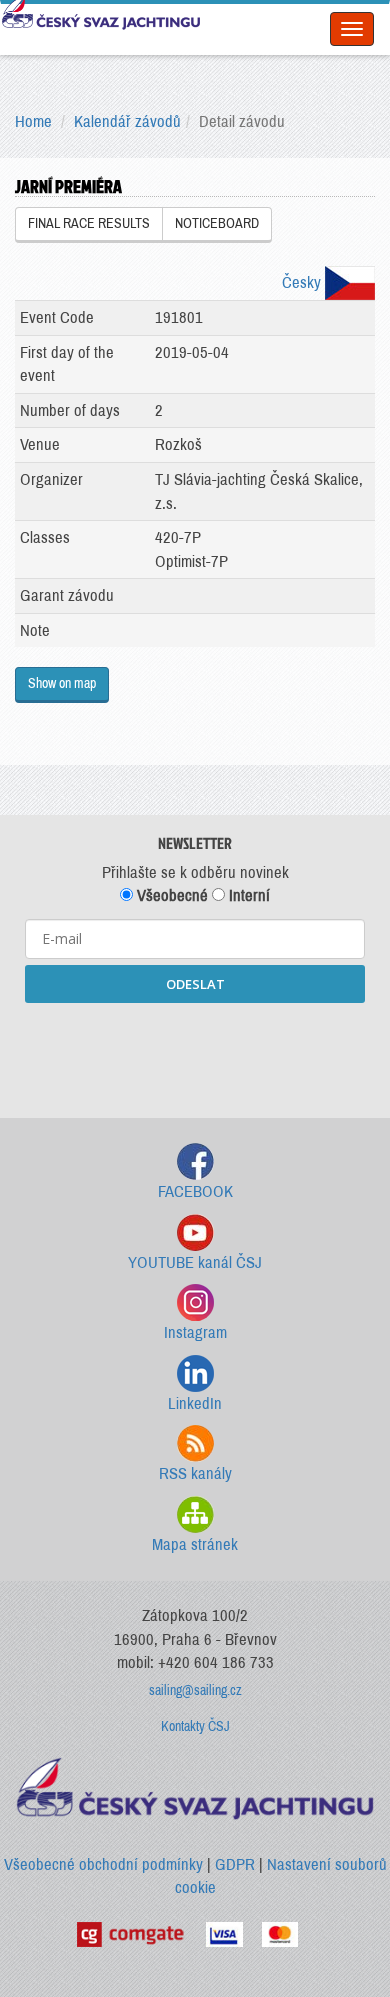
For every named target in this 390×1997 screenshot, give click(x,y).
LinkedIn (195, 1403)
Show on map (62, 683)
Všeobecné (170, 895)
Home (33, 121)
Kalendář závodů (127, 121)
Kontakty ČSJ (195, 1726)
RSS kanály (195, 1473)
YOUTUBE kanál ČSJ (195, 1262)
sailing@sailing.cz (195, 1690)
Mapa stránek (195, 1544)
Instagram (195, 1332)
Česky (303, 282)
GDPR (235, 1864)
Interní (247, 895)
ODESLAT (195, 984)
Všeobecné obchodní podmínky (103, 1864)
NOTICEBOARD (217, 223)
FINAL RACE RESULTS (89, 223)
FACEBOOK (195, 1191)
